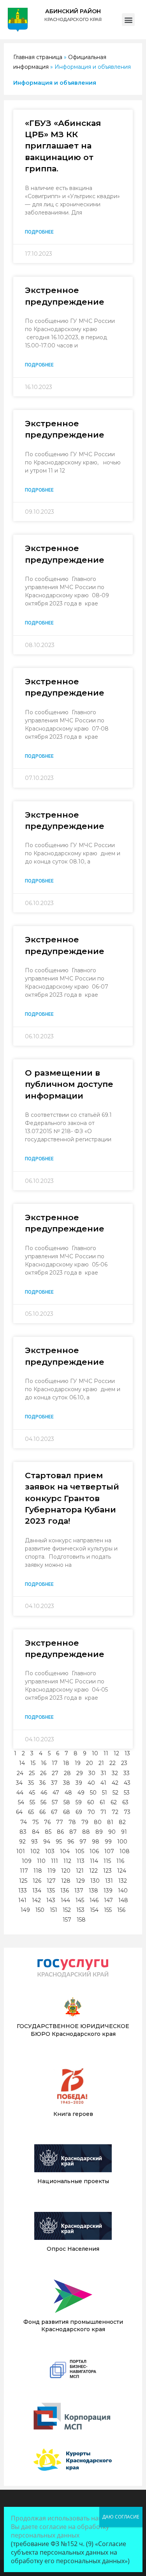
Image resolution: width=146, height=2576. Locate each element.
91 (124, 1832)
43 (127, 1783)
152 (67, 1910)
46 (44, 1793)
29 (80, 1773)
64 (19, 1812)
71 (103, 1812)
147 (108, 1900)
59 (79, 1802)
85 (48, 1832)
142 (36, 1900)
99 (108, 1842)
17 (55, 1763)
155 (108, 1910)
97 (83, 1842)
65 (31, 1812)
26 (43, 1773)
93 (34, 1842)
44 (20, 1793)
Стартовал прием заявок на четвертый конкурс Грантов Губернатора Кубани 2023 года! (72, 1498)
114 (94, 1861)
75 (35, 1822)
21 (101, 1763)
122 (93, 1871)
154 (94, 1910)
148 (123, 1900)
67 (54, 1812)
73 (127, 1812)
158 (81, 1920)
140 (123, 1891)
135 (51, 1891)
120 (66, 1871)
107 (109, 1851)
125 (23, 1881)
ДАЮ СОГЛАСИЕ (121, 2517)
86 (60, 1832)
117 (24, 1871)
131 (109, 1881)
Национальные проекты (73, 2181)
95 (59, 1842)
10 (95, 1753)
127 (51, 1881)
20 (90, 1763)
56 (43, 1802)
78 (72, 1822)
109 (27, 1861)
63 (125, 1802)
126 (37, 1881)
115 (107, 1861)
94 (47, 1842)
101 (21, 1851)
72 (115, 1812)
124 (122, 1871)
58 (67, 1802)
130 (95, 1881)
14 (22, 1763)
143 (51, 1900)
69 (79, 1812)
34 (19, 1783)
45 (32, 1793)
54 (21, 1802)
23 (124, 1763)
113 (81, 1861)
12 (116, 1753)
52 (115, 1793)
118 (38, 1871)
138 (93, 1891)
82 (122, 1822)
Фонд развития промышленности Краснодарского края (73, 2326)
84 (36, 1832)
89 (99, 1832)
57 (55, 1802)
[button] (128, 20)
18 (66, 1763)
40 (91, 1783)
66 (42, 1812)
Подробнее (39, 232)
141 (22, 1900)
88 (86, 1832)
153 (80, 1910)
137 (79, 1891)
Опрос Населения (73, 2249)
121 (80, 1871)
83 (23, 1832)
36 (42, 1783)
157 (67, 1920)
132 (123, 1881)
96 (71, 1842)
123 (107, 1871)
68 (67, 1812)
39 (79, 1783)
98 (96, 1842)
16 (44, 1763)
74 (24, 1822)
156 (121, 1910)
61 (102, 1802)
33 (127, 1773)
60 (91, 1802)
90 (112, 1832)
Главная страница (38, 57)
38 (67, 1783)
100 (122, 1842)
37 (54, 1783)
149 (25, 1910)
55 (32, 1802)
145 (80, 1900)
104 (65, 1851)
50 (93, 1793)
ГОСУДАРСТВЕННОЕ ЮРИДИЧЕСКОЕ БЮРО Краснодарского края (73, 2030)
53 (127, 1793)
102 (35, 1851)
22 (113, 1763)
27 (55, 1773)
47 (56, 1793)
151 (54, 1910)
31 (104, 1773)
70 (91, 1812)
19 (78, 1763)
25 (32, 1773)
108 (125, 1851)
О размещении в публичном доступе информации (69, 1084)
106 (94, 1851)
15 (33, 1763)
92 (22, 1842)
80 (98, 1822)
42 (115, 1783)
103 (50, 1851)
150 (40, 1910)
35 (31, 1783)
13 (127, 1753)
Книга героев (73, 2114)
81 (110, 1822)
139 (108, 1891)
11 (106, 1753)
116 (120, 1861)
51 (105, 1793)
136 (65, 1891)
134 (37, 1891)
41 (103, 1783)
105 (80, 1851)
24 (20, 1773)
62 (114, 1802)
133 (23, 1891)
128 (66, 1881)
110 (41, 1861)
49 (81, 1793)
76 (47, 1822)
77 (60, 1822)
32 (115, 1773)
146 (94, 1900)
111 (55, 1861)
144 (65, 1900)
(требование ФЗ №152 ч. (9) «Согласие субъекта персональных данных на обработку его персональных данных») (70, 2552)
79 (85, 1822)
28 (67, 1773)
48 (68, 1793)
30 (92, 1773)
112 (67, 1861)
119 (52, 1871)
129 (80, 1881)
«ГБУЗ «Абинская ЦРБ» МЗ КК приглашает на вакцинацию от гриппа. (63, 146)
